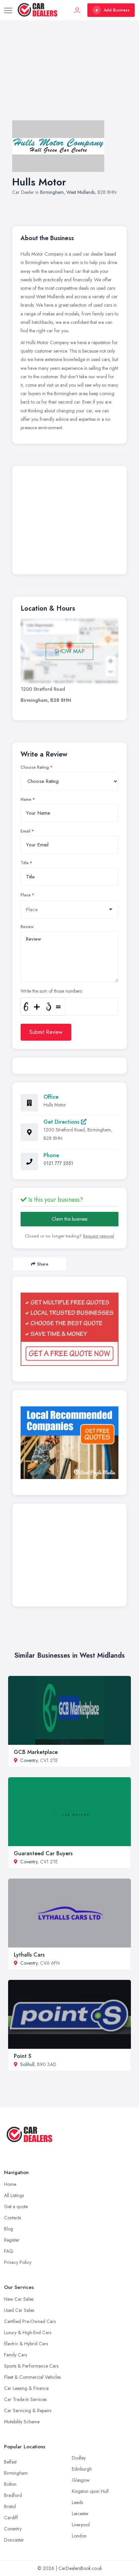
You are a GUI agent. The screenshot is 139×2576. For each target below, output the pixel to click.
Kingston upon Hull (90, 2491)
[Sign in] (77, 10)
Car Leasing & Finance (26, 2388)
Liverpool (81, 2525)
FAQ (9, 2251)
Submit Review (46, 1032)
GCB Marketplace (36, 1752)
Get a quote (16, 2207)
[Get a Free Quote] (69, 1329)
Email (25, 831)
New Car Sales (19, 2299)
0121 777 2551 (58, 1163)
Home (10, 2184)
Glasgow (81, 2480)
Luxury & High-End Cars (28, 2332)
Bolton (10, 2484)
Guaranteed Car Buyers (43, 1853)
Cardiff (11, 2518)
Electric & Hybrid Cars (26, 2344)
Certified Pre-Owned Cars (30, 2321)
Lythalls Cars (29, 1955)
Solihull (27, 2064)
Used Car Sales (19, 2310)
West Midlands (81, 192)
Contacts (12, 2218)
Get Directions (62, 1122)
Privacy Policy (18, 2262)
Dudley (79, 2458)
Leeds (77, 2502)
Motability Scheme (22, 2422)
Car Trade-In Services (25, 2399)
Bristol (10, 2506)
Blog (9, 2229)
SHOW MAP (70, 651)
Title (25, 863)
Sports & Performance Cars (31, 2366)
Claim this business (69, 1219)
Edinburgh (82, 2469)
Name (26, 799)
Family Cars (16, 2355)
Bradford (13, 2495)
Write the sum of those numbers (51, 991)
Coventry (29, 1760)
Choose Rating (35, 767)
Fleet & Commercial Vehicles (32, 2377)
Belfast (10, 2462)
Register (12, 2240)
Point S (23, 2056)
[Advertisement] (69, 77)
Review (27, 927)
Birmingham (52, 192)
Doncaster (14, 2540)
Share (43, 1264)
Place (26, 895)
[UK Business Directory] (69, 1443)
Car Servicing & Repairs (28, 2411)
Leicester (80, 2514)
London (79, 2536)
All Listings (14, 2195)
